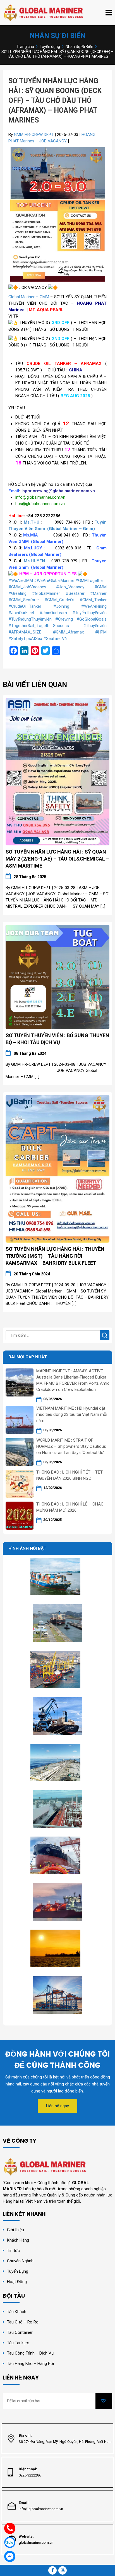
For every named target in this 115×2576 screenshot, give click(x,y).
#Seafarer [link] (75, 593)
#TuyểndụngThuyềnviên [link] (30, 619)
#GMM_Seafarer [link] (24, 600)
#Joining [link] (61, 606)
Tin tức (13, 2251)
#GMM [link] (100, 587)
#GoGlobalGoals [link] (92, 619)
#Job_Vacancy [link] (70, 587)
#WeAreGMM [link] (21, 581)
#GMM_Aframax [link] (68, 632)
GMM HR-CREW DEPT (34, 135)
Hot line (16, 516)
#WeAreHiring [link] (94, 606)
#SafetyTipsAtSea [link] (25, 639)
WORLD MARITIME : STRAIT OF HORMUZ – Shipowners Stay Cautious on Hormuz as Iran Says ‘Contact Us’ (71, 1446)
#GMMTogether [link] (90, 581)
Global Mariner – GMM (29, 297)
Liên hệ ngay (57, 2106)
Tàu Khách (17, 2312)
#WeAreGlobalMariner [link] (54, 581)
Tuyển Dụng (18, 2271)
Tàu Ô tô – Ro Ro (23, 2322)
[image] (57, 771)
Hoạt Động (17, 2282)
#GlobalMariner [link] (46, 593)
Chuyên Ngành (20, 2261)
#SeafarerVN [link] (55, 639)
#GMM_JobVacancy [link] (27, 587)
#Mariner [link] (98, 593)
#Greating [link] (17, 593)
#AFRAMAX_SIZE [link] (25, 632)
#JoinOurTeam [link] (53, 613)
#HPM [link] (101, 632)
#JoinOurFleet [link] (21, 613)
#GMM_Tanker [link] (93, 600)
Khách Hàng (18, 2240)
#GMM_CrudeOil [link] (59, 600)
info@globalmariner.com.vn (41, 2509)
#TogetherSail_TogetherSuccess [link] (39, 626)
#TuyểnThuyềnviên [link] (89, 613)
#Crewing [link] (64, 619)
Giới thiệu (15, 2230)
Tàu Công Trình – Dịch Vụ (30, 2353)
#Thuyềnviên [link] (95, 626)
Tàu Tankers (18, 2343)
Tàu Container (20, 2332)
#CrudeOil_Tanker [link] (25, 606)
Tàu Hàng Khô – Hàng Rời (30, 2364)
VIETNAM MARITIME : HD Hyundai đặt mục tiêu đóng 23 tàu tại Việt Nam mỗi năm (72, 1414)
